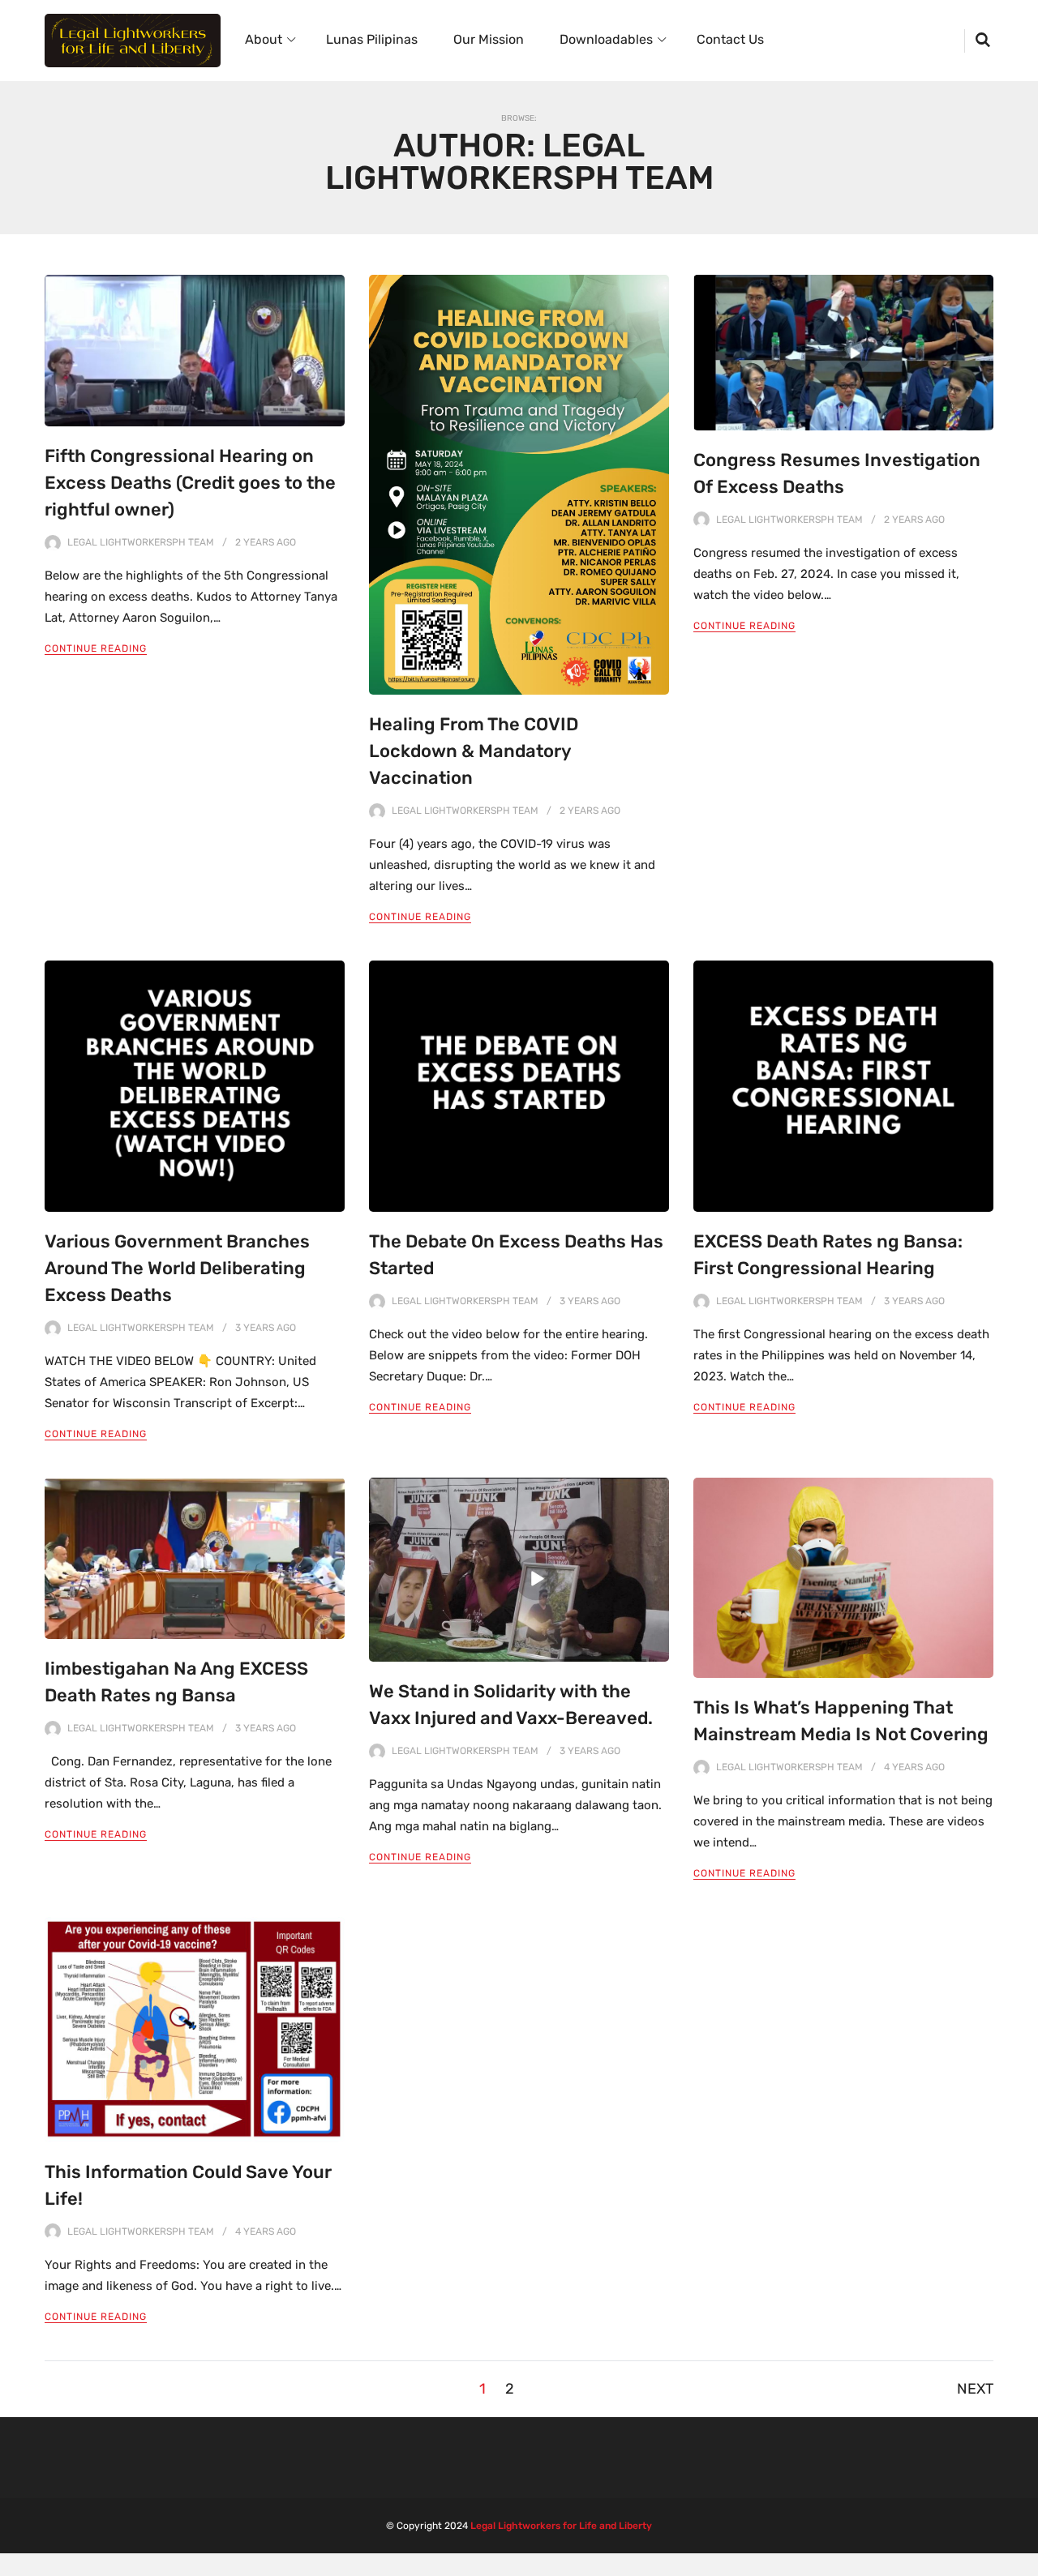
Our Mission (489, 39)
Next (975, 2389)
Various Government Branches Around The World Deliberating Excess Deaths (177, 1268)
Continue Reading (96, 648)
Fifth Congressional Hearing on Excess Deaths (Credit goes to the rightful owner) (190, 483)
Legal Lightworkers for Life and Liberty (561, 2526)
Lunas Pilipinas (372, 39)
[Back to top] (1022, 2560)
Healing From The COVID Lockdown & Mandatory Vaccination (474, 751)
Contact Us (730, 39)
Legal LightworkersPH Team (141, 542)
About (264, 39)
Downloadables (606, 39)
